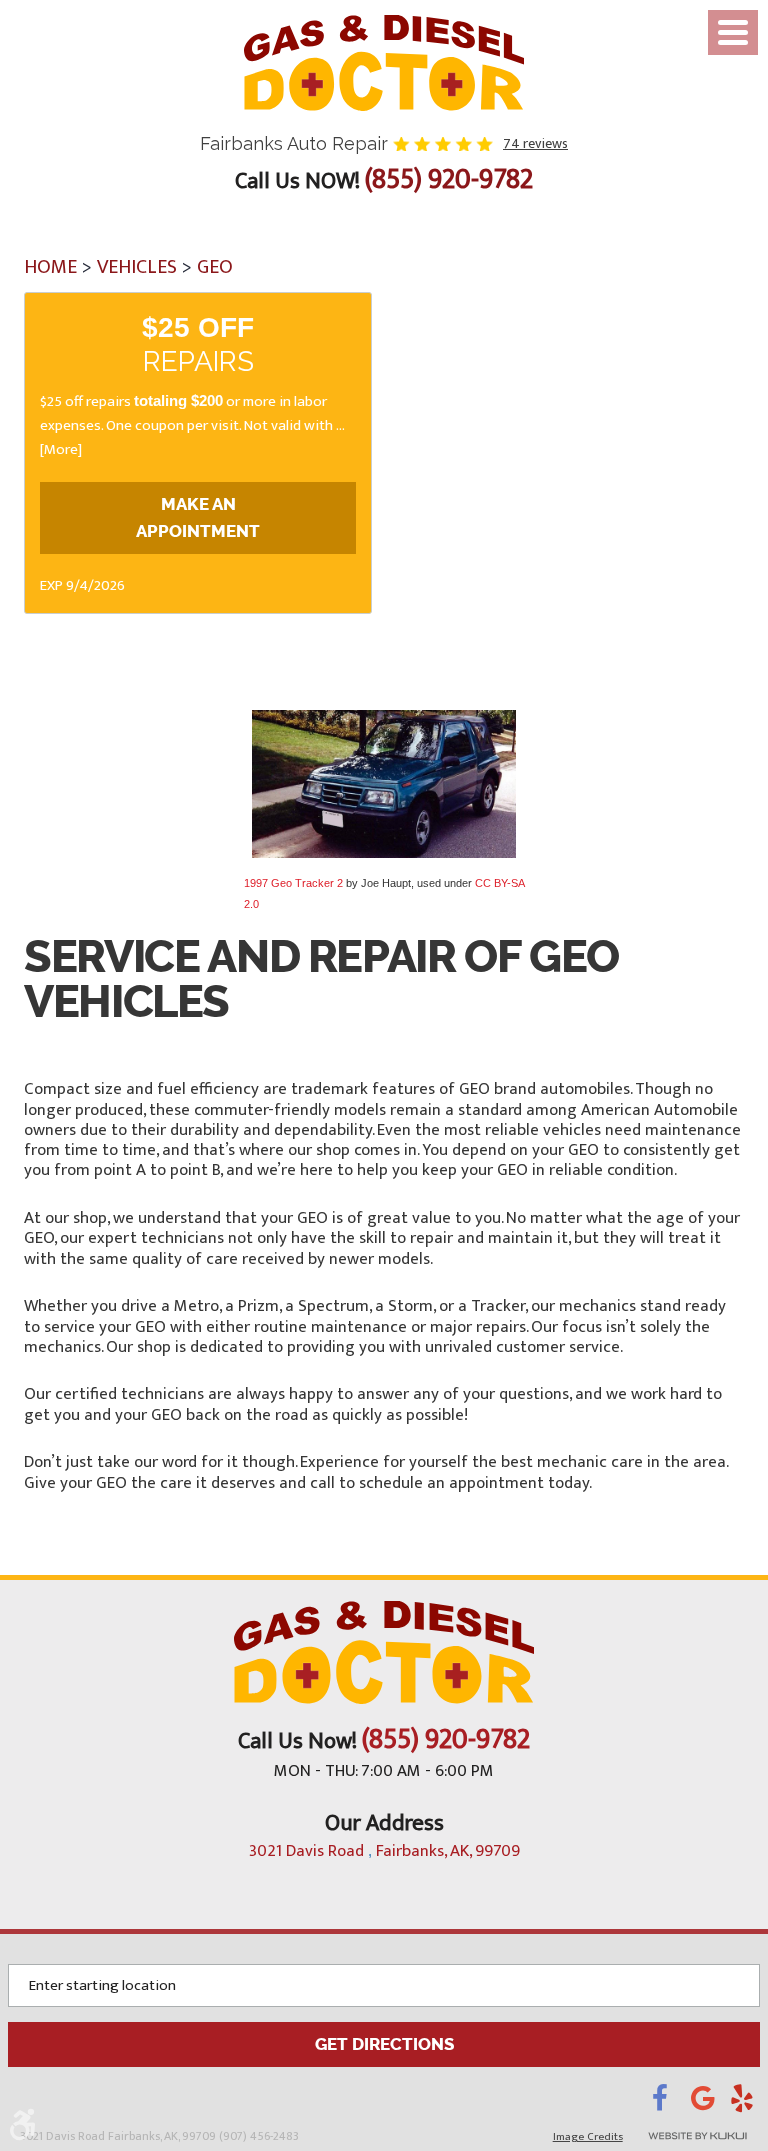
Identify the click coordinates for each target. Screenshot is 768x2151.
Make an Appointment (198, 517)
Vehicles (137, 267)
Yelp (745, 2104)
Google (710, 2104)
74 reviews (535, 144)
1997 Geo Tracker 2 (293, 883)
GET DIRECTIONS (384, 2044)
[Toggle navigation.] (733, 32)
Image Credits (588, 2136)
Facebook (671, 2104)
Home (50, 267)
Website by (697, 2136)
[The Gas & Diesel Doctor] (384, 63)
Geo (215, 267)
